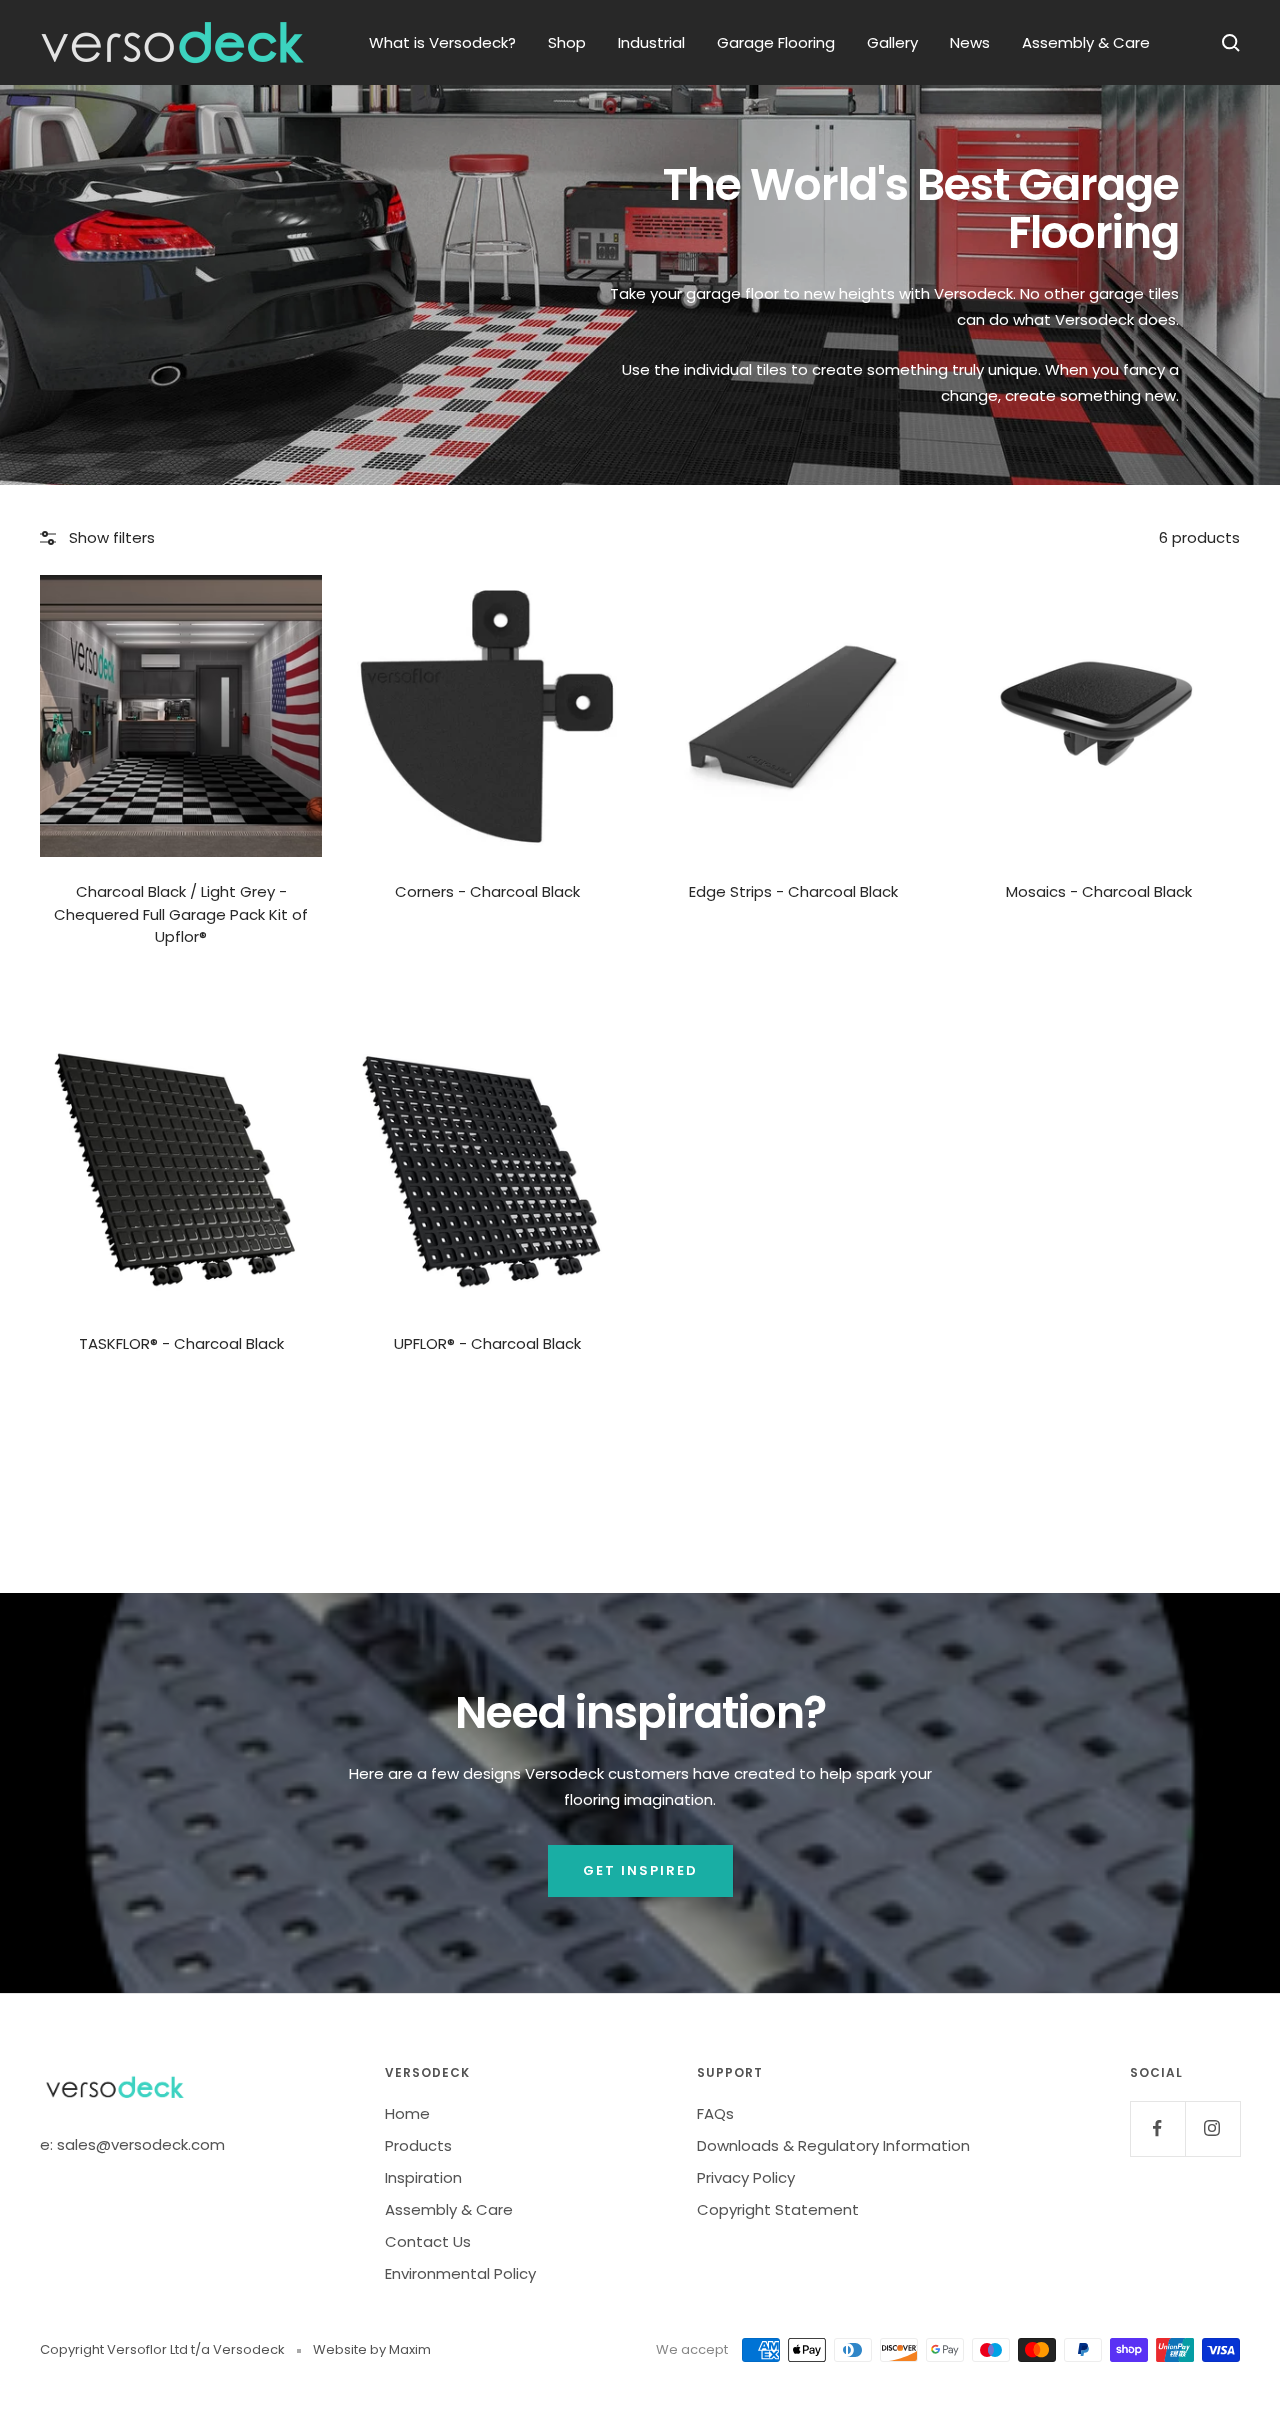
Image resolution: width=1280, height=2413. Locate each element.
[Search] (1231, 43)
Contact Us (428, 2241)
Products (418, 2145)
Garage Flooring (776, 42)
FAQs (715, 2113)
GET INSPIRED (640, 1870)
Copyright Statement (778, 2209)
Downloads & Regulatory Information (833, 2145)
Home (407, 2113)
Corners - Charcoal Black (487, 891)
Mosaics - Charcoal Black (1099, 891)
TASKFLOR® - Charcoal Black (181, 1343)
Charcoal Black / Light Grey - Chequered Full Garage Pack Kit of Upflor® (181, 914)
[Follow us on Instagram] (1212, 2128)
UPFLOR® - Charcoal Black (487, 1343)
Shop (567, 42)
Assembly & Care (1086, 42)
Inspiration (423, 2177)
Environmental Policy (460, 2273)
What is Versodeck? (442, 42)
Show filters (112, 537)
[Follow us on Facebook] (1157, 2128)
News (970, 42)
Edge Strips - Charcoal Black (793, 891)
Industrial (651, 42)
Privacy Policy (746, 2177)
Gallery (892, 42)
